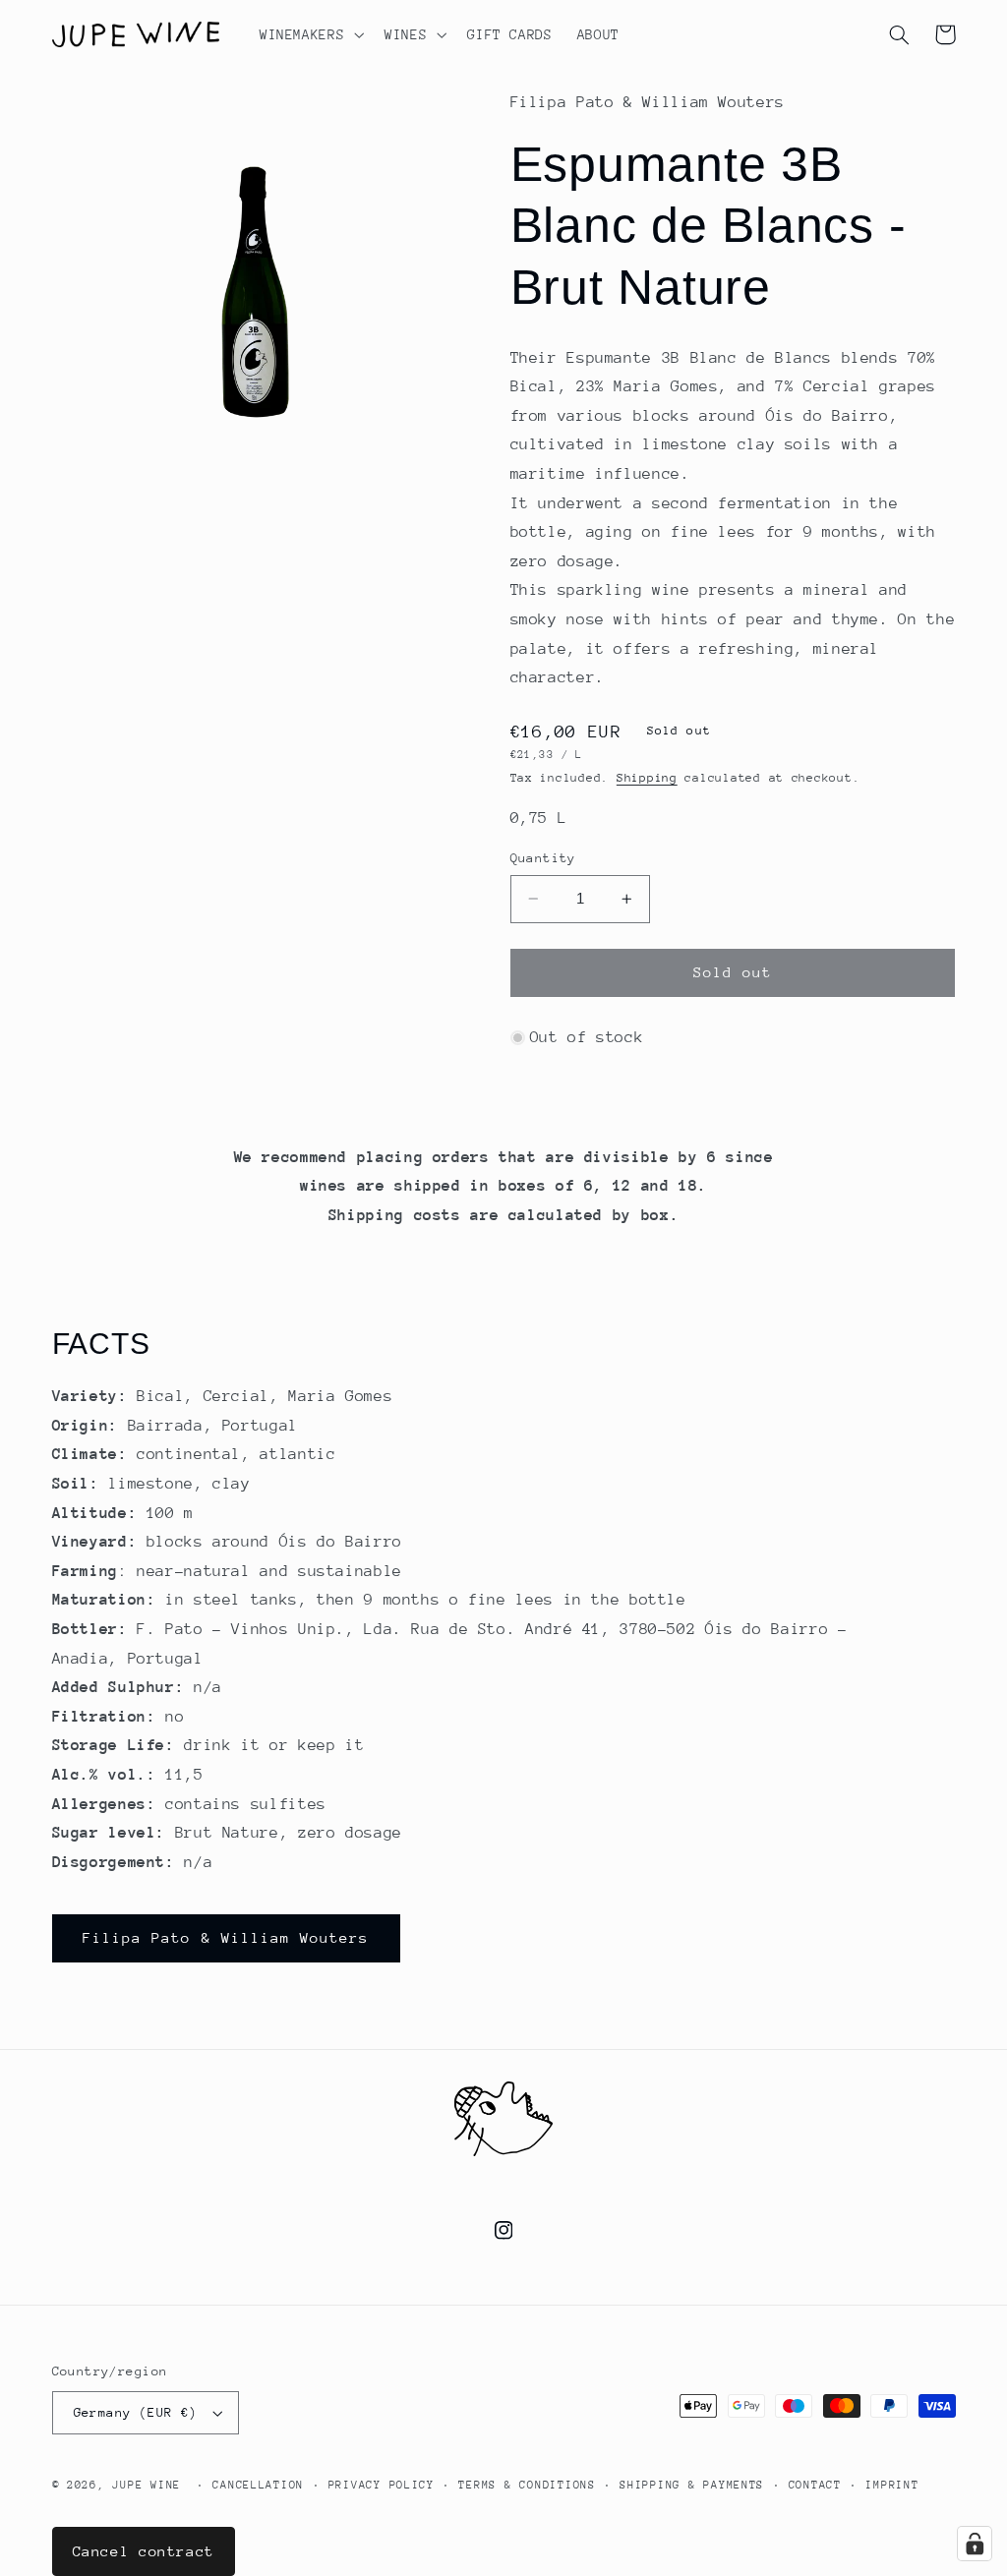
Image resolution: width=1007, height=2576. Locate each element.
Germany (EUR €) (136, 2412)
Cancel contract (144, 2551)
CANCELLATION (258, 2485)
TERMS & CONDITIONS (527, 2485)
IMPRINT (892, 2485)
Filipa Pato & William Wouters (226, 1937)
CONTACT (815, 2485)
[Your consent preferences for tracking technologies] (975, 2544)
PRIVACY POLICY (382, 2485)
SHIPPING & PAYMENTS (692, 2485)
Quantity (543, 858)
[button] (309, 34)
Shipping (647, 778)
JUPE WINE (147, 2485)
